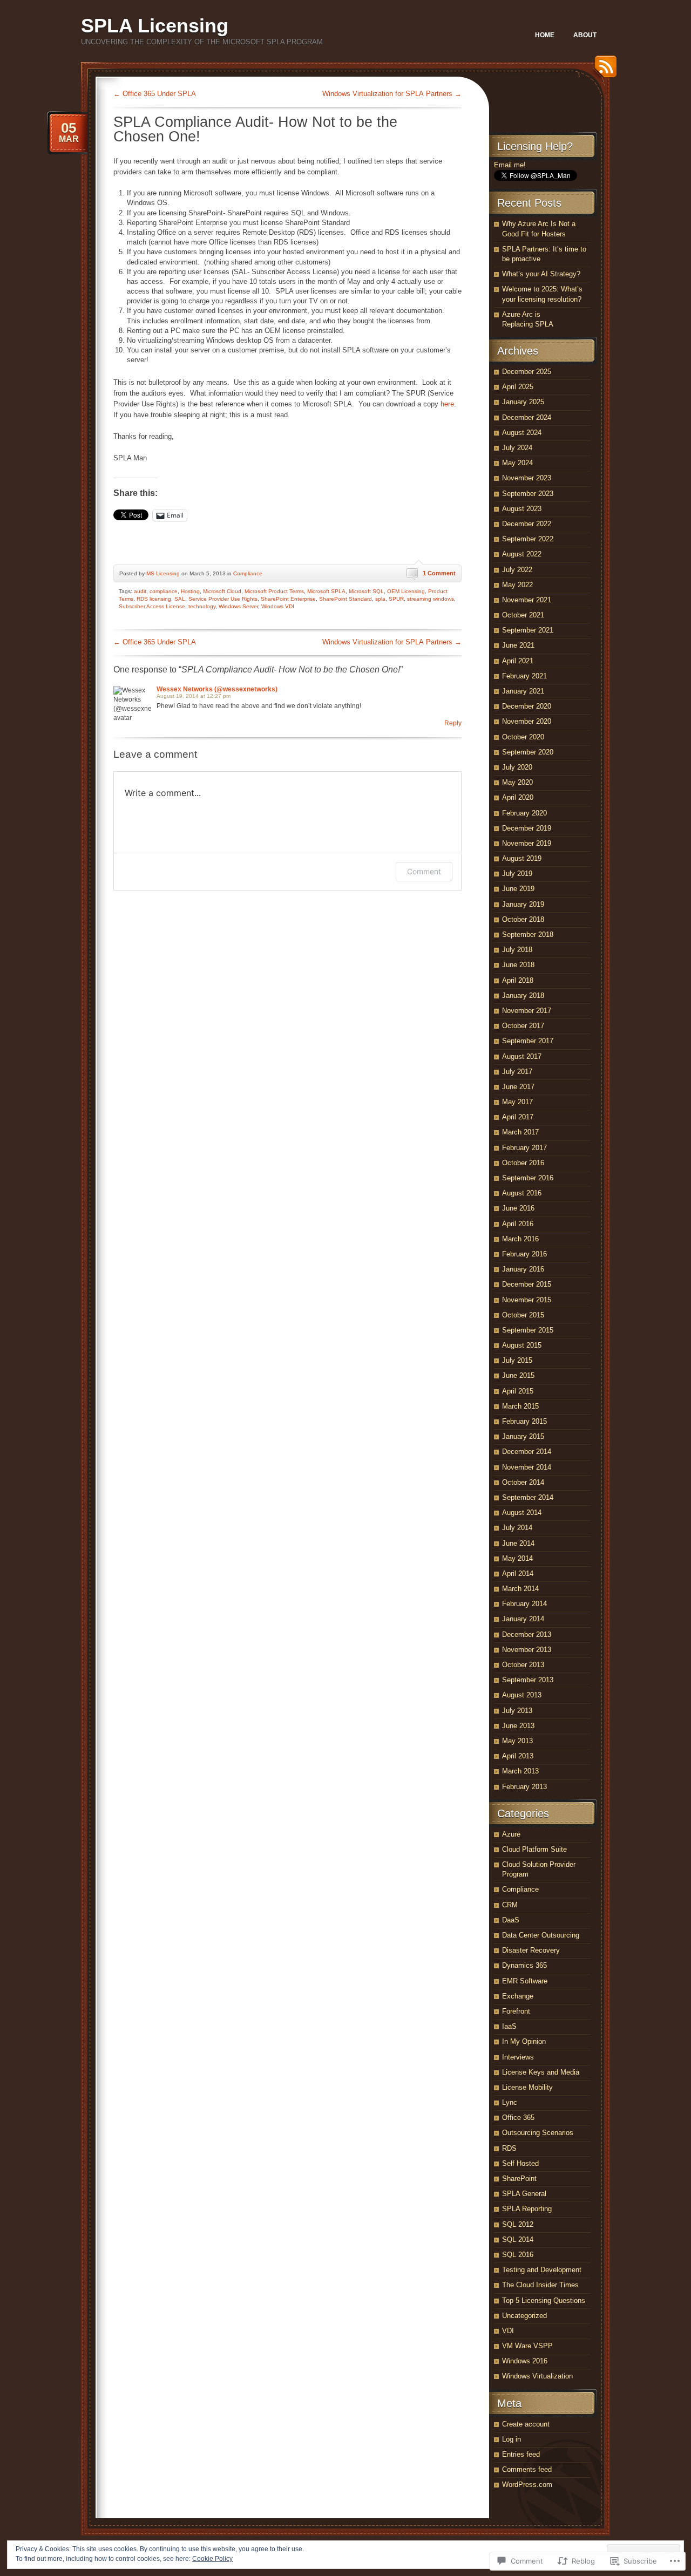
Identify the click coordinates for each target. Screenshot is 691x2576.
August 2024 (522, 433)
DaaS (511, 1920)
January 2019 (523, 904)
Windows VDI (278, 606)
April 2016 (518, 1224)
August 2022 (522, 554)
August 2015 (522, 1345)
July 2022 (517, 570)
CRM (510, 1905)
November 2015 (527, 1300)
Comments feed (527, 2469)
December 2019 (527, 828)
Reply (453, 723)
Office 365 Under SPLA (155, 94)
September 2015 (528, 1330)
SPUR (396, 599)
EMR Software (525, 1981)
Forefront (516, 2011)
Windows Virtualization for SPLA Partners (392, 94)
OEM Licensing (406, 591)
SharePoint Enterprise (288, 599)
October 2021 (523, 615)
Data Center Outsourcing (541, 1935)
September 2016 (528, 1178)
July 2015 (517, 1360)
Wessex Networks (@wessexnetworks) (217, 689)
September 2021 (528, 630)
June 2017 (518, 1087)
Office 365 (518, 2118)
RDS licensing (154, 599)
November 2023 (527, 478)
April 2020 (518, 797)
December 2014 (527, 1452)
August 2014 (522, 1513)
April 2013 (518, 1756)
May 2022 (517, 585)
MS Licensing (163, 573)
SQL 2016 (518, 2255)
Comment (424, 871)
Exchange (518, 1996)
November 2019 (527, 843)
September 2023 (528, 494)
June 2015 (518, 1375)
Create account (526, 2424)
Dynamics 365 (524, 1965)
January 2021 (523, 691)
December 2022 (527, 524)
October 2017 (523, 1026)
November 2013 (527, 1650)
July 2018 (517, 950)
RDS (509, 2148)
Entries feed (521, 2454)
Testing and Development (542, 2270)
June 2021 (518, 645)
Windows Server (238, 606)
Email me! (510, 165)
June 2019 (518, 889)
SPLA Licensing (155, 26)
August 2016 (522, 1193)
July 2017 (517, 1072)
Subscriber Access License (152, 606)
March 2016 (520, 1239)
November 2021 (527, 600)
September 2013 (528, 1680)
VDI (508, 2331)
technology (202, 606)
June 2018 (518, 965)
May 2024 (517, 463)
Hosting (190, 591)
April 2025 (518, 387)
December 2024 (527, 417)
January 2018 (523, 995)
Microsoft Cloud (222, 591)
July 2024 (517, 448)
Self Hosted (520, 2163)
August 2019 (522, 858)
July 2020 (517, 767)
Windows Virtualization (537, 2376)
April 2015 (518, 1391)
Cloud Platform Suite (534, 1849)
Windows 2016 (525, 2361)
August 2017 (522, 1056)
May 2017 (517, 1102)
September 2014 (528, 1497)
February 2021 (524, 676)
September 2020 (528, 752)
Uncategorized (524, 2316)
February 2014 (524, 1604)
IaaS (509, 2026)
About (585, 35)
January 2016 (523, 1269)
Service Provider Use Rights (223, 599)
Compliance (248, 573)
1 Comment (439, 573)
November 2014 (527, 1467)
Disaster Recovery (531, 1950)
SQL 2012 (518, 2224)
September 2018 (528, 934)
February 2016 (524, 1254)
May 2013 (517, 1741)
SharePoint (519, 2179)
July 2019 (517, 874)
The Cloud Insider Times (540, 2285)
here (447, 404)
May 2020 (517, 782)
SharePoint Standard (345, 599)
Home (545, 35)
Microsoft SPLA (326, 591)
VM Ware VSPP (527, 2346)
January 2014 (523, 1619)
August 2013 (522, 1695)
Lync (510, 2102)
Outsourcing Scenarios (538, 2133)
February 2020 (524, 813)
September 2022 (528, 539)
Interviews (518, 2057)
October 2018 (523, 919)
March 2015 (520, 1406)
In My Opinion (524, 2041)
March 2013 (520, 1771)
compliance (164, 591)
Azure (511, 1834)
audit (140, 591)
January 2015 (523, 1436)
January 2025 (523, 402)
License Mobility (527, 2087)
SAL (180, 599)
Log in (512, 2439)
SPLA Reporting (527, 2209)
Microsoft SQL (366, 591)
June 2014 (518, 1543)
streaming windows (431, 599)
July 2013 (517, 1711)
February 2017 (524, 1148)
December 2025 (527, 372)
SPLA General (524, 2194)
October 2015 (523, 1315)
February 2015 (524, 1421)
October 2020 (523, 737)
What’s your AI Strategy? (541, 274)
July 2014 (517, 1528)
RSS (603, 70)
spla (380, 599)
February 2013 (524, 1787)
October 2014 (523, 1482)
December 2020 (527, 706)
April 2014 (518, 1574)
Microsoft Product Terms (274, 591)
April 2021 (518, 661)
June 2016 (518, 1208)
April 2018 (518, 980)
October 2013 (523, 1665)
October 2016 (523, 1163)
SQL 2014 (518, 2239)
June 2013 (518, 1726)
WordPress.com (527, 2485)
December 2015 (527, 1284)
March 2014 (520, 1589)
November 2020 (527, 721)
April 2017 (518, 1117)
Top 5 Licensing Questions (544, 2300)
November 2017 (527, 1011)
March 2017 (520, 1132)
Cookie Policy (212, 2559)
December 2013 (527, 1634)
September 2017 (528, 1041)
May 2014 (517, 1558)
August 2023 (522, 509)
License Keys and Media (541, 2072)
